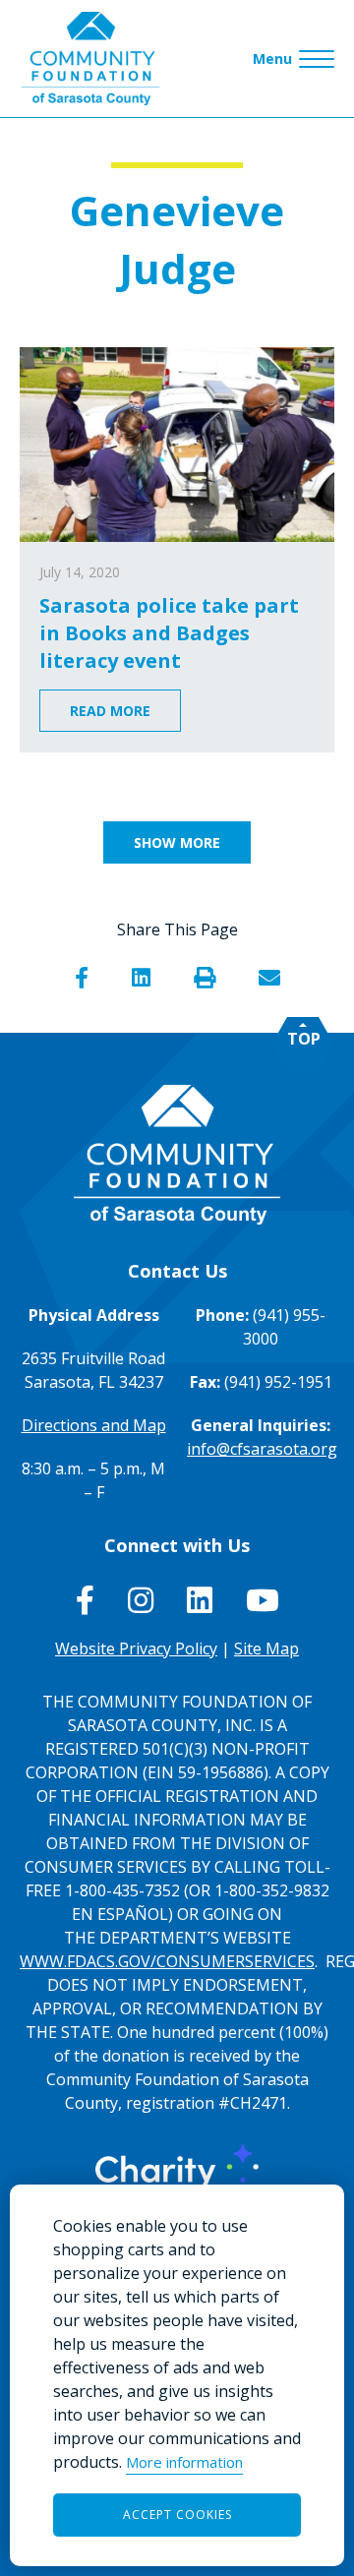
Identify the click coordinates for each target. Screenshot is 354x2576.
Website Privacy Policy (136, 1648)
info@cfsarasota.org (262, 1449)
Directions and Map (94, 1425)
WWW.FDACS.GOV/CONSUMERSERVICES (167, 1961)
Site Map (266, 1648)
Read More (110, 711)
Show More (177, 842)
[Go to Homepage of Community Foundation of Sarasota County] (90, 59)
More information (184, 2462)
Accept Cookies (177, 2515)
